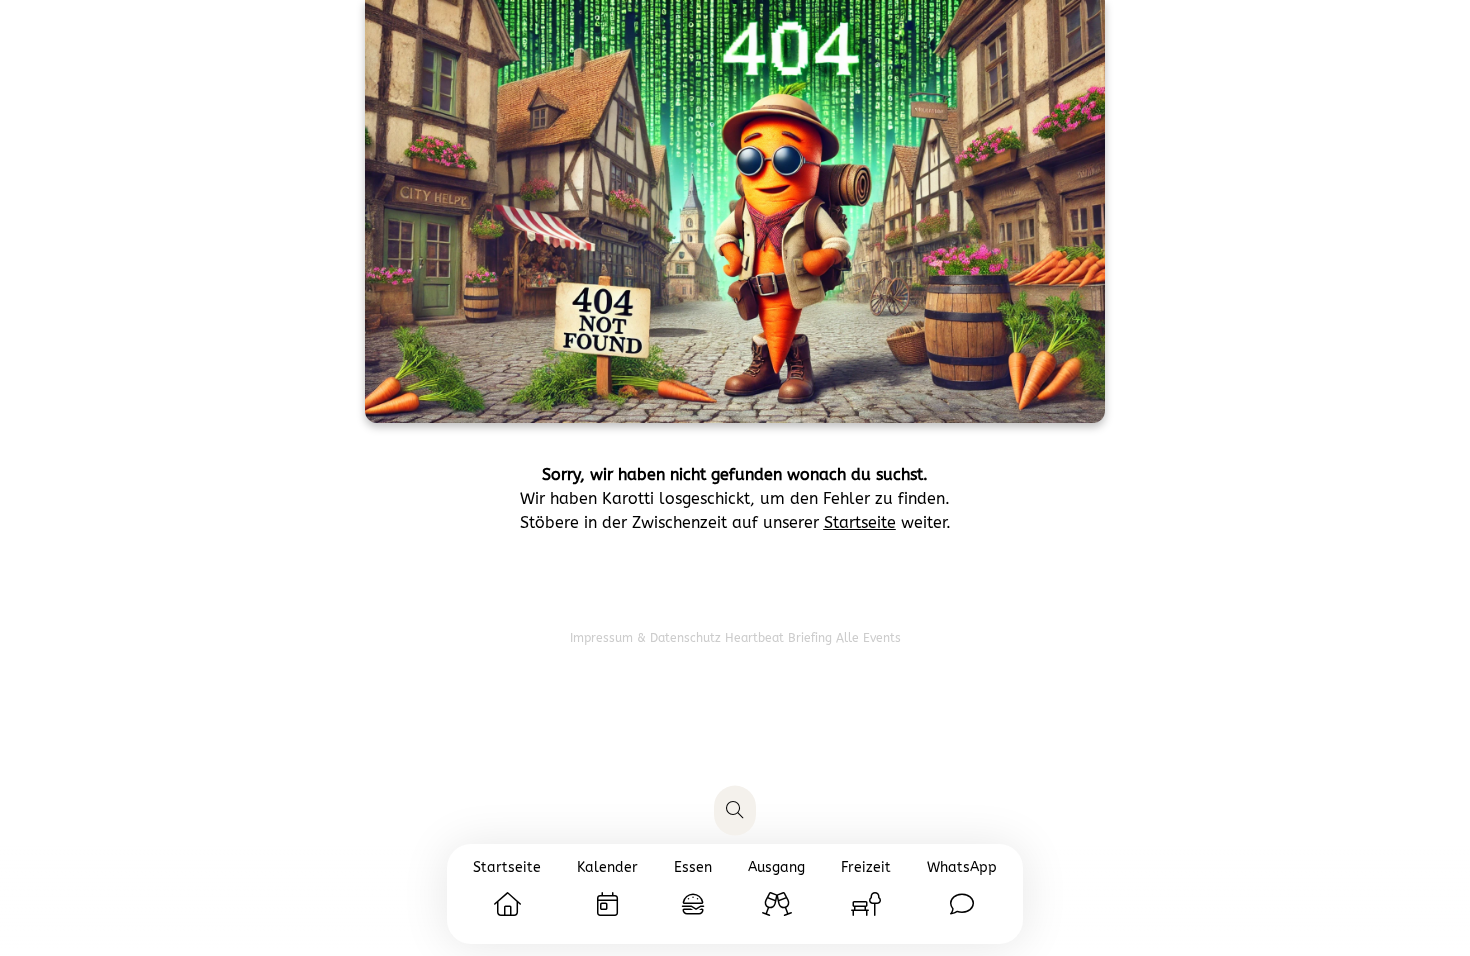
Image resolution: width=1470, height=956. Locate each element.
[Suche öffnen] (735, 811)
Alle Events (868, 638)
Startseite (860, 522)
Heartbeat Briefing (780, 638)
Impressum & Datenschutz (647, 638)
